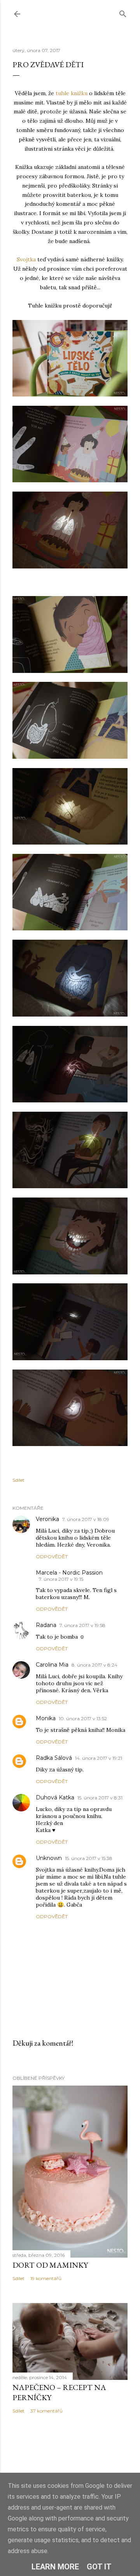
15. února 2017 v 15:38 (89, 1858)
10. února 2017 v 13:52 (83, 1718)
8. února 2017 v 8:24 (94, 1665)
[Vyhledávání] (123, 12)
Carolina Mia (52, 1665)
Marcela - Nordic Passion (69, 1573)
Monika (46, 1718)
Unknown (49, 1858)
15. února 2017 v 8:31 (100, 1798)
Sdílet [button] (18, 1480)
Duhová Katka (55, 1797)
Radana (46, 1625)
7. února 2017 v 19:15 (61, 1579)
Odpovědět (52, 1557)
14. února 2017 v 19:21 (99, 1758)
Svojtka (26, 259)
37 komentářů (46, 2411)
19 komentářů (46, 2278)
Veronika (47, 1519)
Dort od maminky (50, 2265)
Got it (99, 2567)
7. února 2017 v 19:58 (82, 1625)
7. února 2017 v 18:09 (86, 1519)
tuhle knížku (72, 93)
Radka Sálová (54, 1758)
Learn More (55, 2567)
